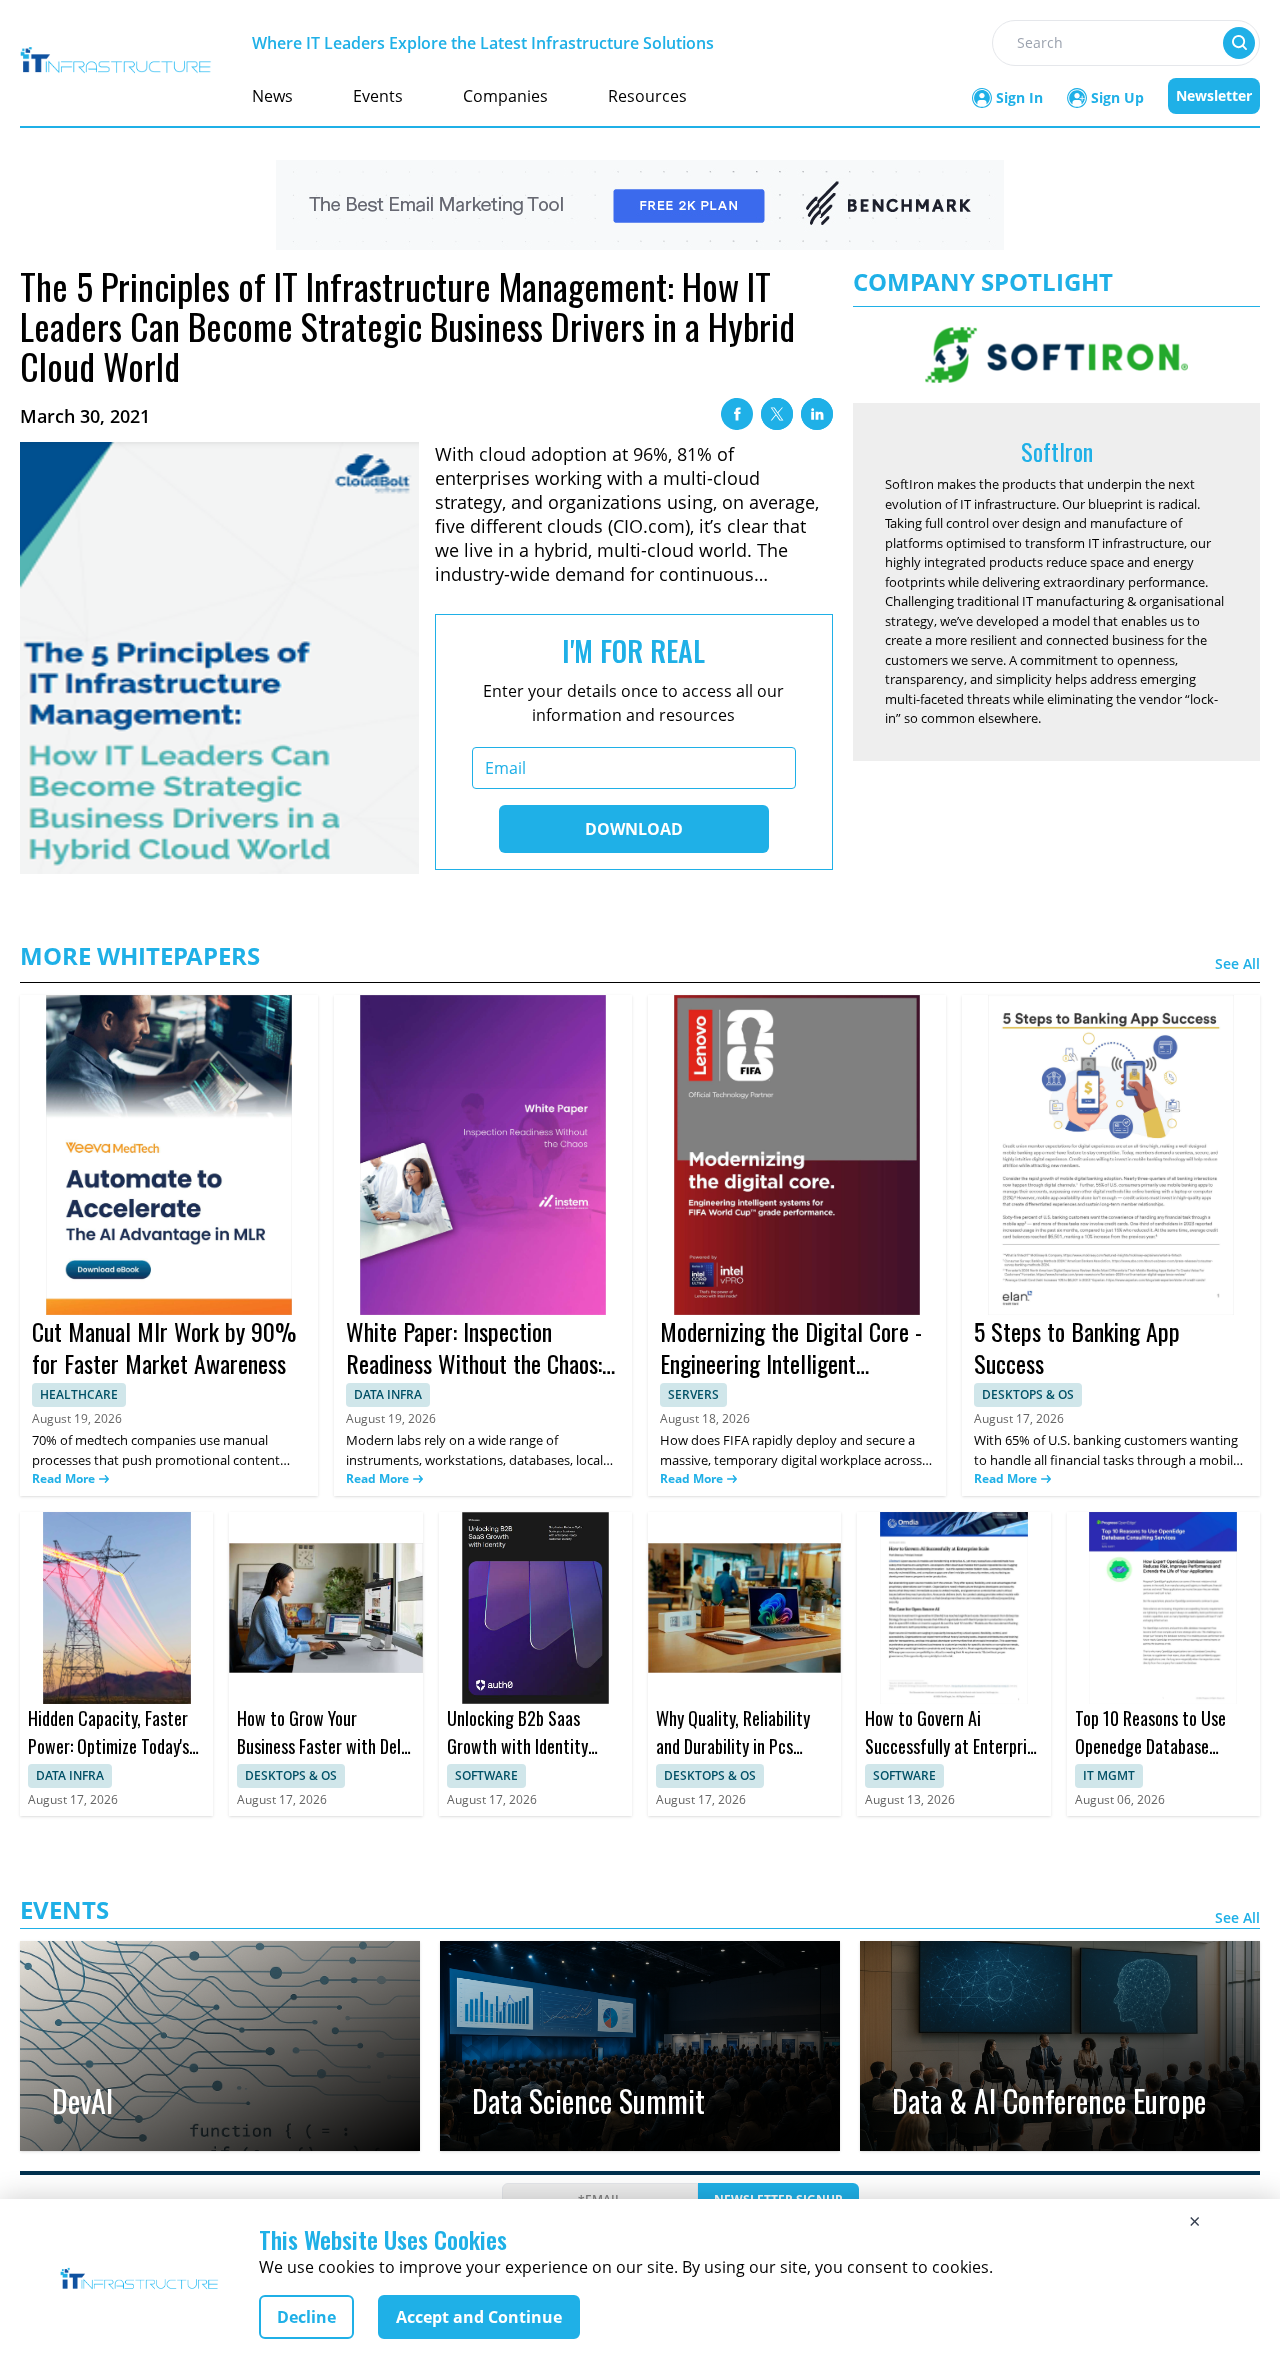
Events (378, 96)
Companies (505, 96)
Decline (306, 2317)
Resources (647, 96)
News (272, 96)
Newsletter (1214, 95)
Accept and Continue (479, 2317)
